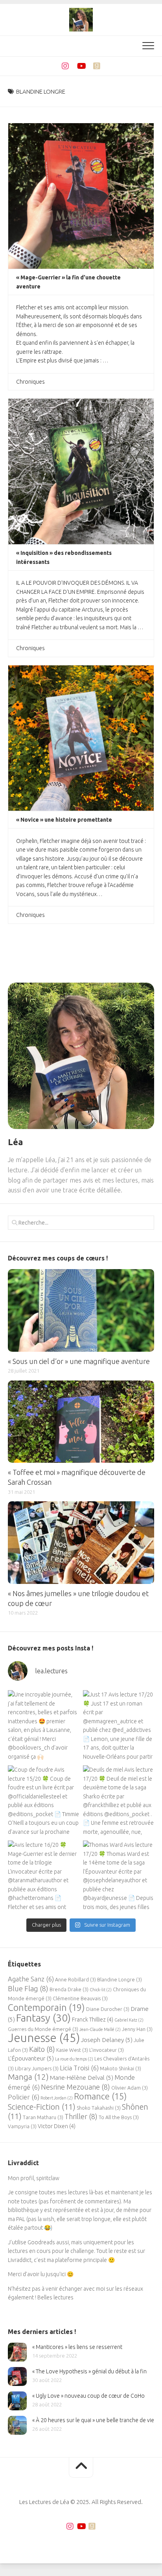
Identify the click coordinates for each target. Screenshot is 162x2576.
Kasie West (72, 2050)
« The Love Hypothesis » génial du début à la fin (89, 2371)
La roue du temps (74, 2059)
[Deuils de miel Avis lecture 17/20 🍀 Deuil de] (119, 1801)
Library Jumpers (37, 2068)
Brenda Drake (69, 1989)
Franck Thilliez (93, 2020)
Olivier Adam (130, 2088)
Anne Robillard (75, 1979)
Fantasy (43, 2018)
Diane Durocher (108, 2009)
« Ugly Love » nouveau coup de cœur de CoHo (88, 2396)
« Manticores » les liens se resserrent (77, 2347)
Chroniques (30, 382)
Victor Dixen (57, 2126)
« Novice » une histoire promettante (64, 820)
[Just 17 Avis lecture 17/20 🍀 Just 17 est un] (119, 1726)
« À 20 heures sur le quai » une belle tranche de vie (93, 2420)
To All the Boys (119, 2117)
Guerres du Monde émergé (43, 2029)
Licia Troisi (79, 2068)
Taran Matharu (43, 2117)
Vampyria (22, 2126)
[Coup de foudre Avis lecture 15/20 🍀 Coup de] (43, 1801)
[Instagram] (65, 66)
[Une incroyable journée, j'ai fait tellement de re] (43, 1726)
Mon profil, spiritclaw (34, 2178)
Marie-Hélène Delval (82, 2078)
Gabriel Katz (129, 2020)
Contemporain (46, 2007)
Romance (100, 2096)
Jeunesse (44, 2038)
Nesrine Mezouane (75, 2087)
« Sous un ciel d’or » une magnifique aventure (79, 1361)
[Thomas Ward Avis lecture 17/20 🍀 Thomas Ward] (119, 1876)
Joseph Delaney (107, 2040)
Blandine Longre (120, 1979)
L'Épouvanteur (31, 2058)
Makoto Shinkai (121, 2068)
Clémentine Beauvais (80, 1998)
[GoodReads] (97, 66)
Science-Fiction (42, 2107)
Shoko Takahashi (99, 2108)
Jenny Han (137, 2029)
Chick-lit (101, 1990)
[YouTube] (81, 66)
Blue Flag (28, 1988)
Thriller (81, 2116)
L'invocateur (107, 2050)
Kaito (42, 2049)
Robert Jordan (57, 2098)
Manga (28, 2077)
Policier (24, 2097)
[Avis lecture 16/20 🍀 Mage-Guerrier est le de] (43, 1876)
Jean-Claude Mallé (100, 2029)
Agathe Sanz (31, 1979)
